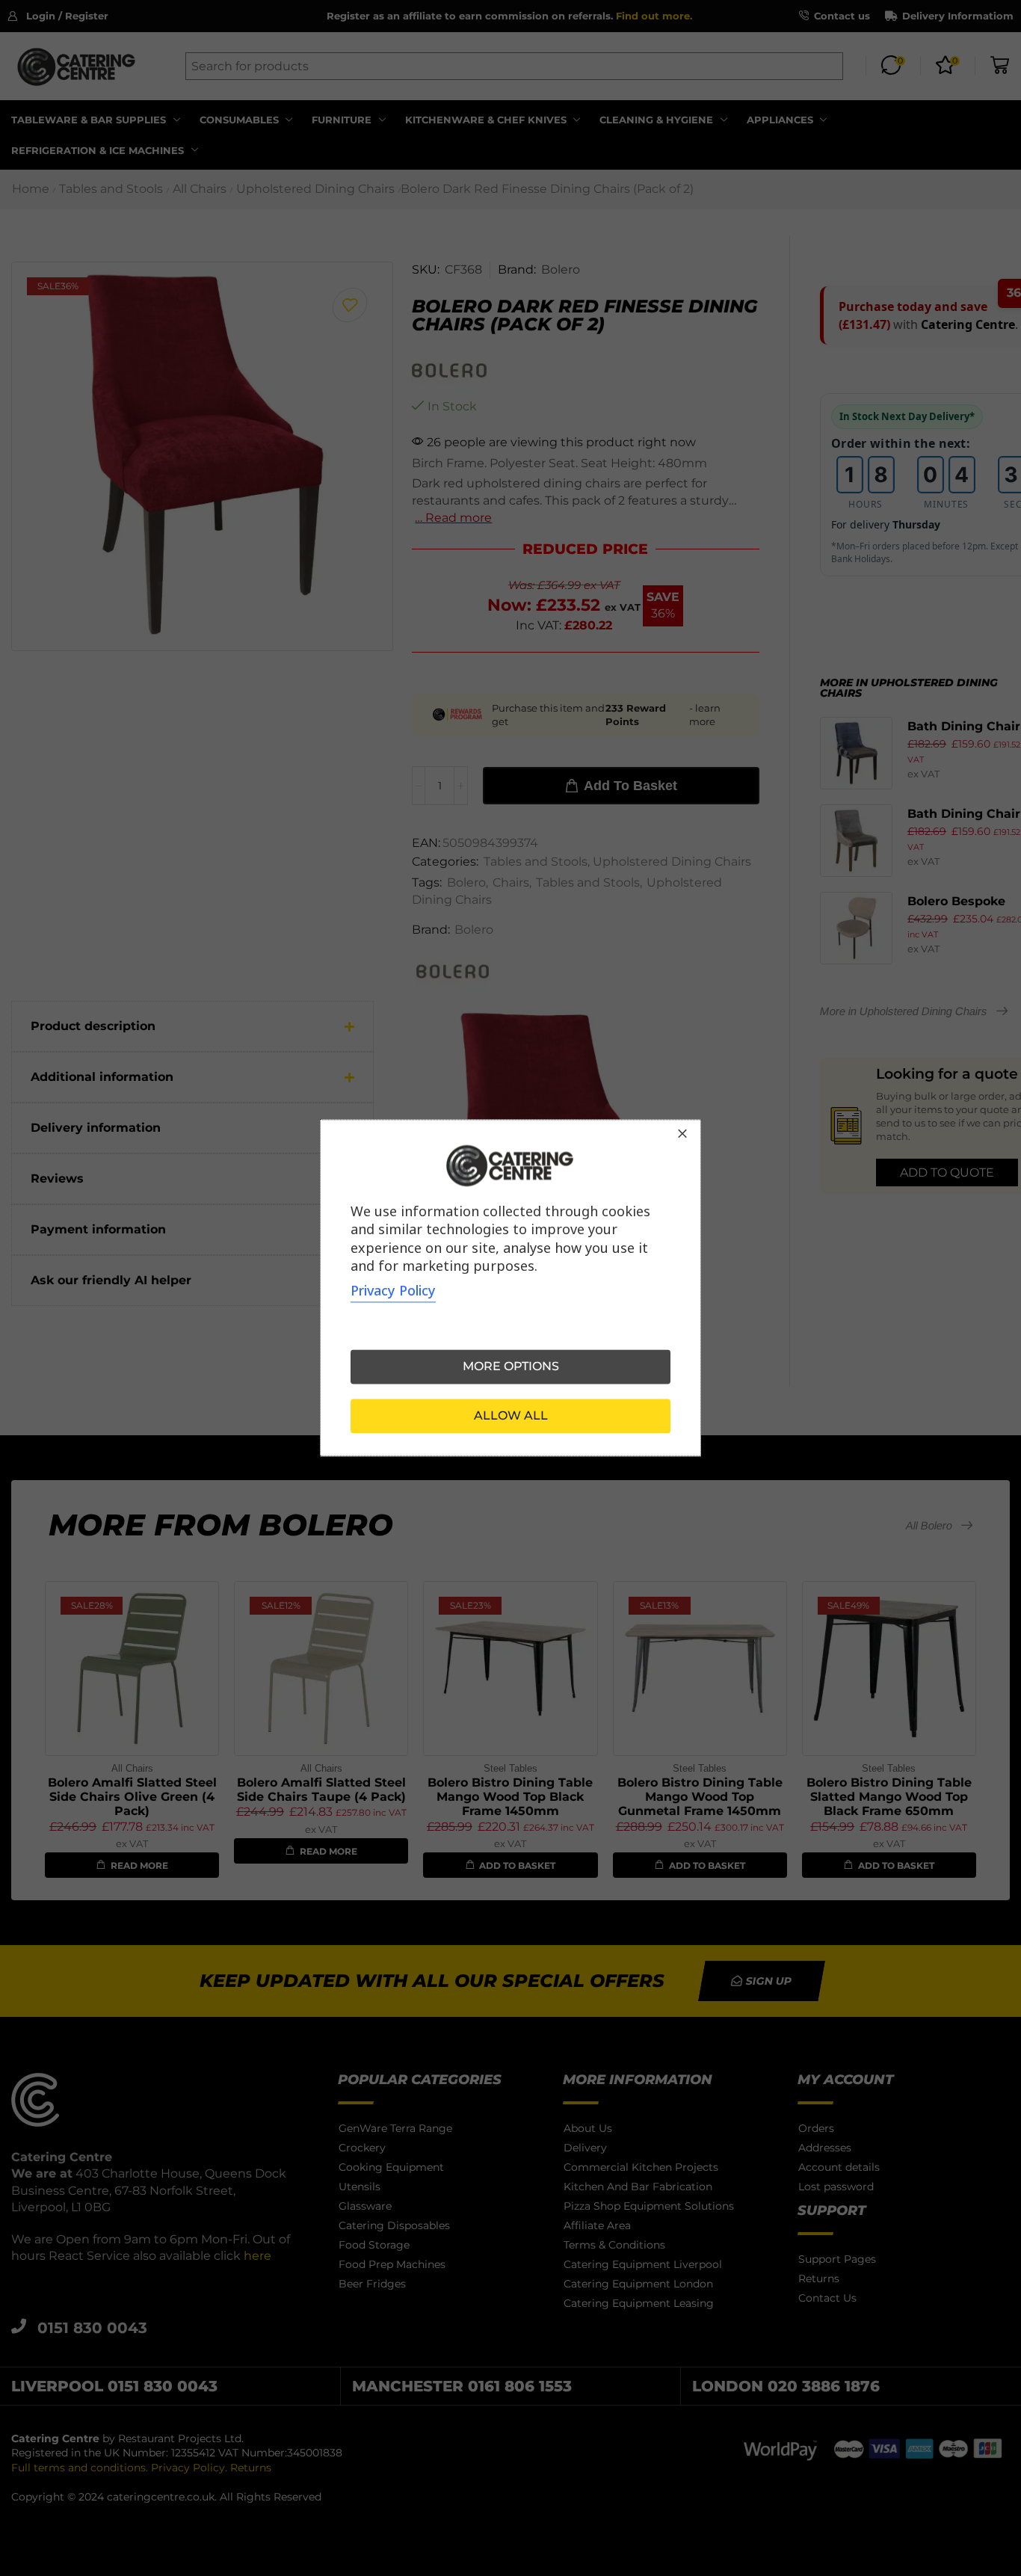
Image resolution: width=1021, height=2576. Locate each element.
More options (511, 1367)
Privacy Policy (393, 1291)
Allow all (511, 1416)
